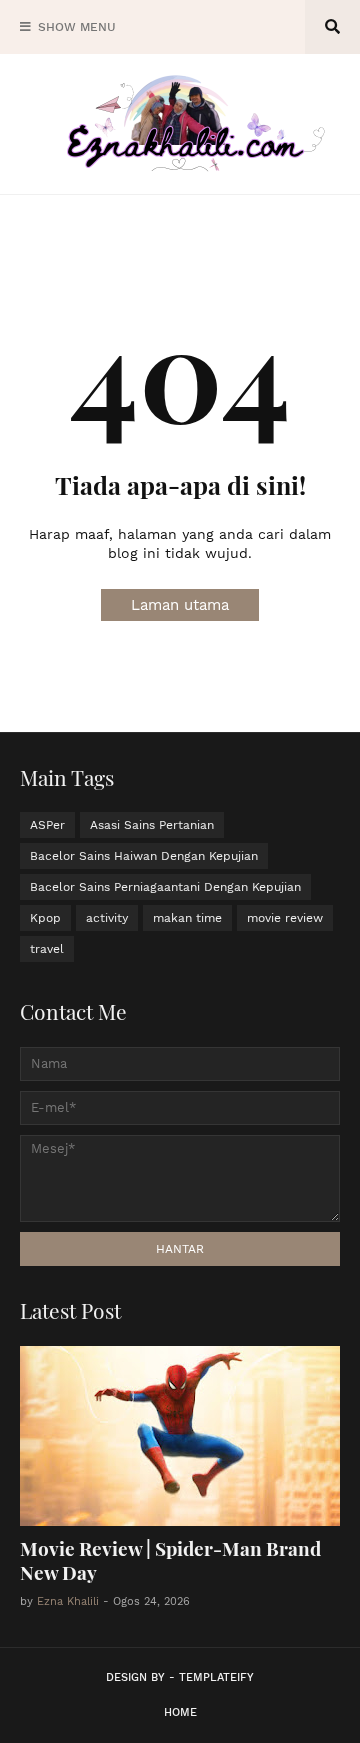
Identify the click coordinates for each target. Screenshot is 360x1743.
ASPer (47, 825)
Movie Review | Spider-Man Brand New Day (170, 1560)
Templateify (216, 1677)
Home (180, 1712)
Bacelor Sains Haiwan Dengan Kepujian (144, 856)
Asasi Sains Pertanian (152, 825)
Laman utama (180, 605)
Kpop (45, 918)
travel (47, 949)
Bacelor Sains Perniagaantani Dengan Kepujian (165, 887)
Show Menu (77, 27)
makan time (187, 918)
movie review (285, 918)
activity (107, 918)
